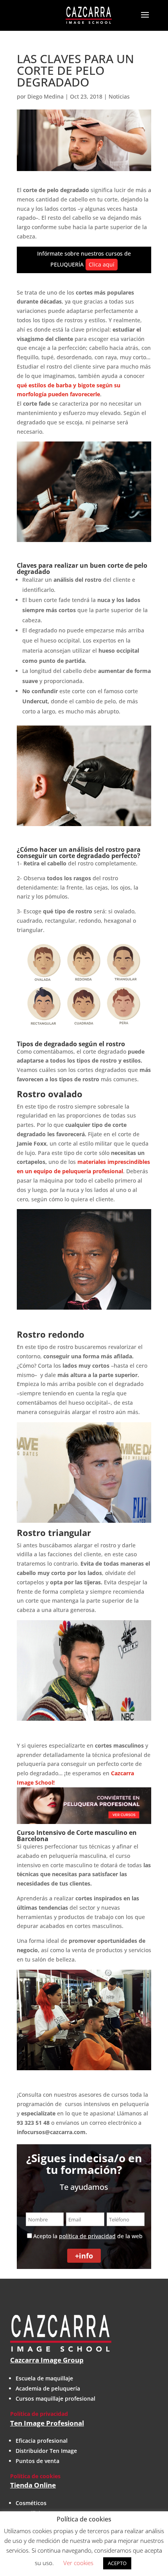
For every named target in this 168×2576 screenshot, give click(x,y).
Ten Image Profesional (47, 2423)
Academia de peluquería (48, 2388)
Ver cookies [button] (78, 2563)
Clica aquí (102, 264)
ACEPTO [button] (117, 2563)
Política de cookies (35, 2476)
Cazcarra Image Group (47, 2360)
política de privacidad (87, 2236)
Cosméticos (31, 2503)
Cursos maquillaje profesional (55, 2399)
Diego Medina (46, 96)
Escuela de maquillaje (44, 2378)
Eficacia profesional (42, 2441)
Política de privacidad (39, 2414)
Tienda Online (33, 2485)
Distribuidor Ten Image (46, 2451)
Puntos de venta (38, 2461)
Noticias (119, 96)
